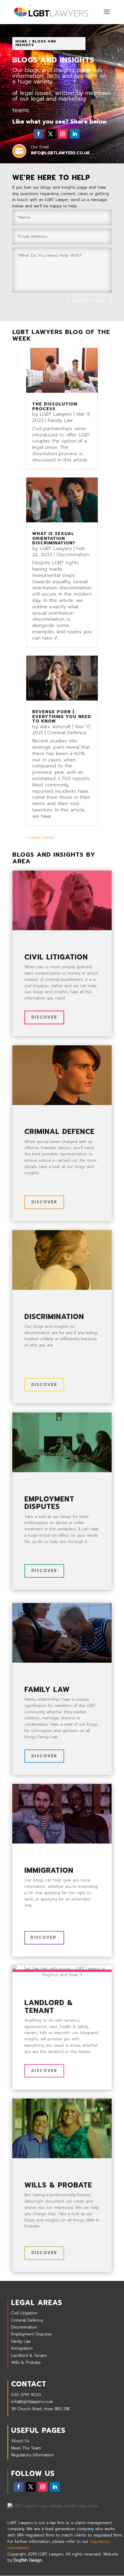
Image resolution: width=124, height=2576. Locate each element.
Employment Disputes (31, 2334)
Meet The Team (26, 2448)
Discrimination (73, 555)
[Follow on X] (51, 134)
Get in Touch (89, 301)
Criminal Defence (67, 733)
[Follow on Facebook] (39, 134)
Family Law (60, 420)
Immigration (22, 2348)
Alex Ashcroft (55, 727)
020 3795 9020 (26, 2395)
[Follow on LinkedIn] (75, 134)
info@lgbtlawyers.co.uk (32, 2402)
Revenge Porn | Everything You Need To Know (62, 716)
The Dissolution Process (55, 406)
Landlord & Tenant (29, 2356)
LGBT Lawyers (56, 414)
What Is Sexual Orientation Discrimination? (54, 538)
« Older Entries (40, 838)
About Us (20, 2441)
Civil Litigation (24, 2313)
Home (21, 41)
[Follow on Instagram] (63, 134)
